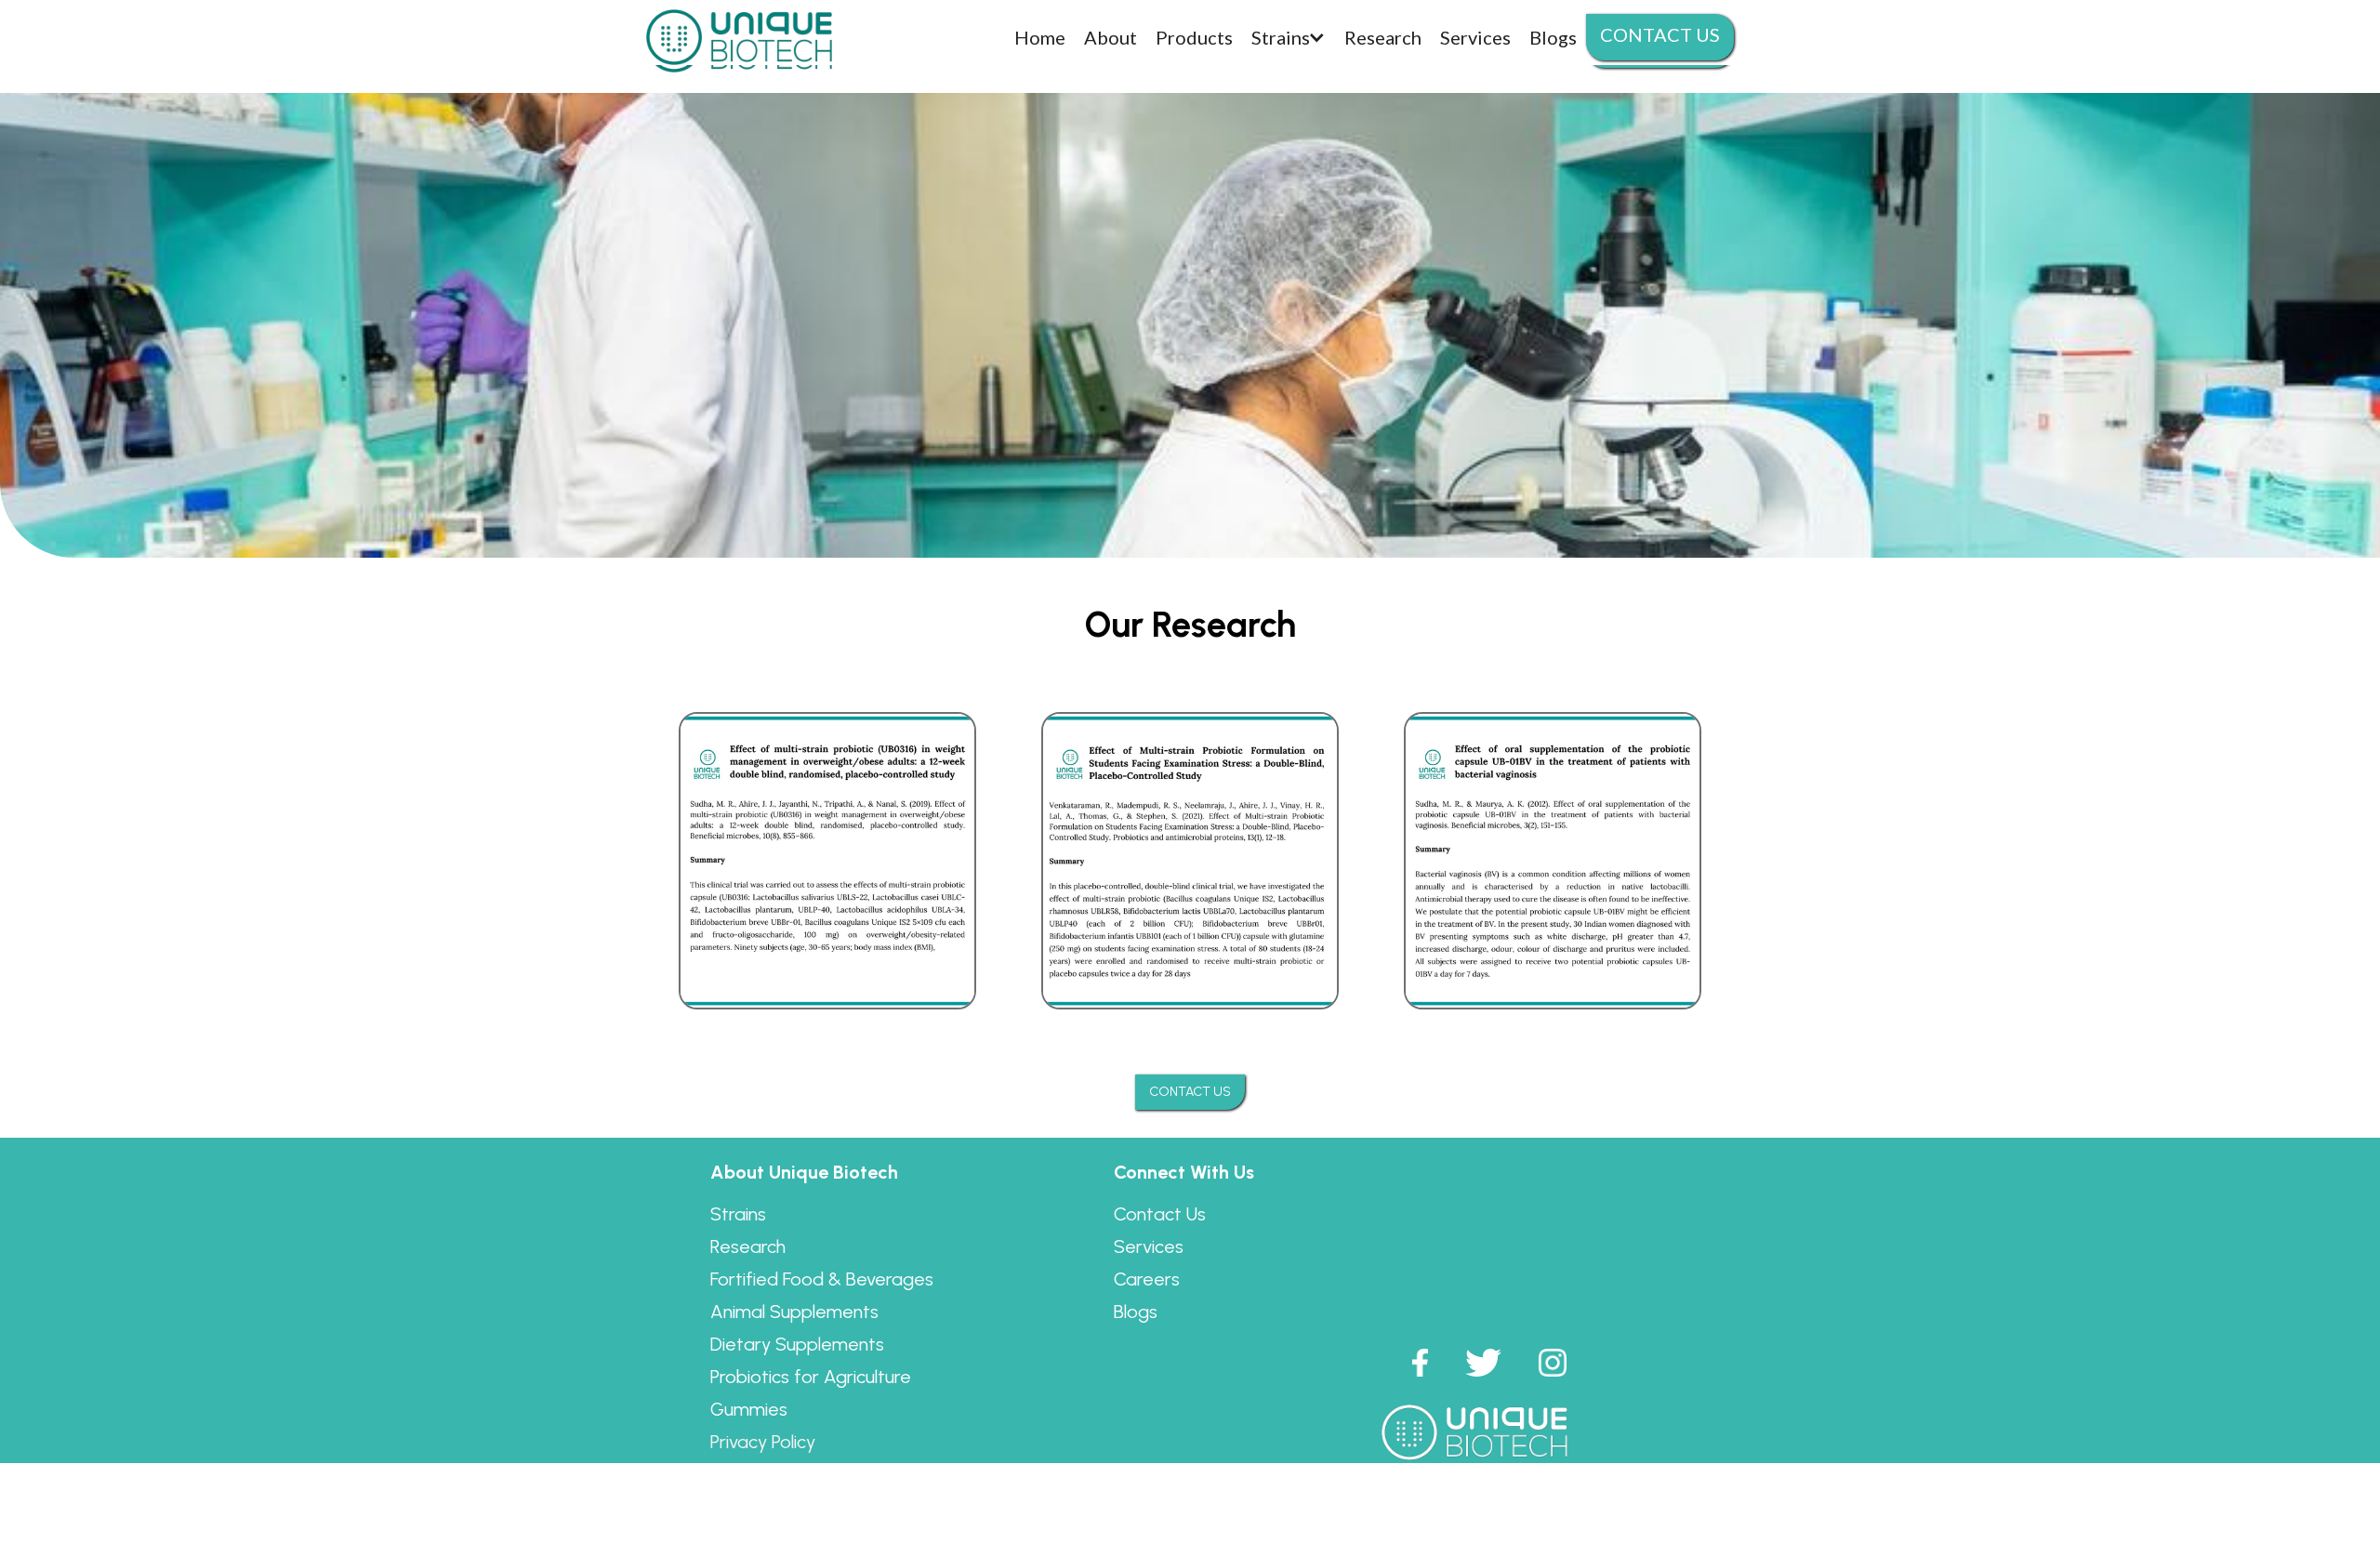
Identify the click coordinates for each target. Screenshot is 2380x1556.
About (1111, 37)
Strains (738, 1214)
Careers (1147, 1279)
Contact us (1660, 34)
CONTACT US (1190, 1092)
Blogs (1136, 1312)
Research (748, 1246)
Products (1194, 37)
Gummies (749, 1409)
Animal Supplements (794, 1312)
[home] (739, 37)
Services (1149, 1246)
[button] (1289, 37)
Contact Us (1160, 1214)
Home (1040, 37)
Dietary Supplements (797, 1344)
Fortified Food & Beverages (822, 1279)
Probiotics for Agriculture (811, 1377)
